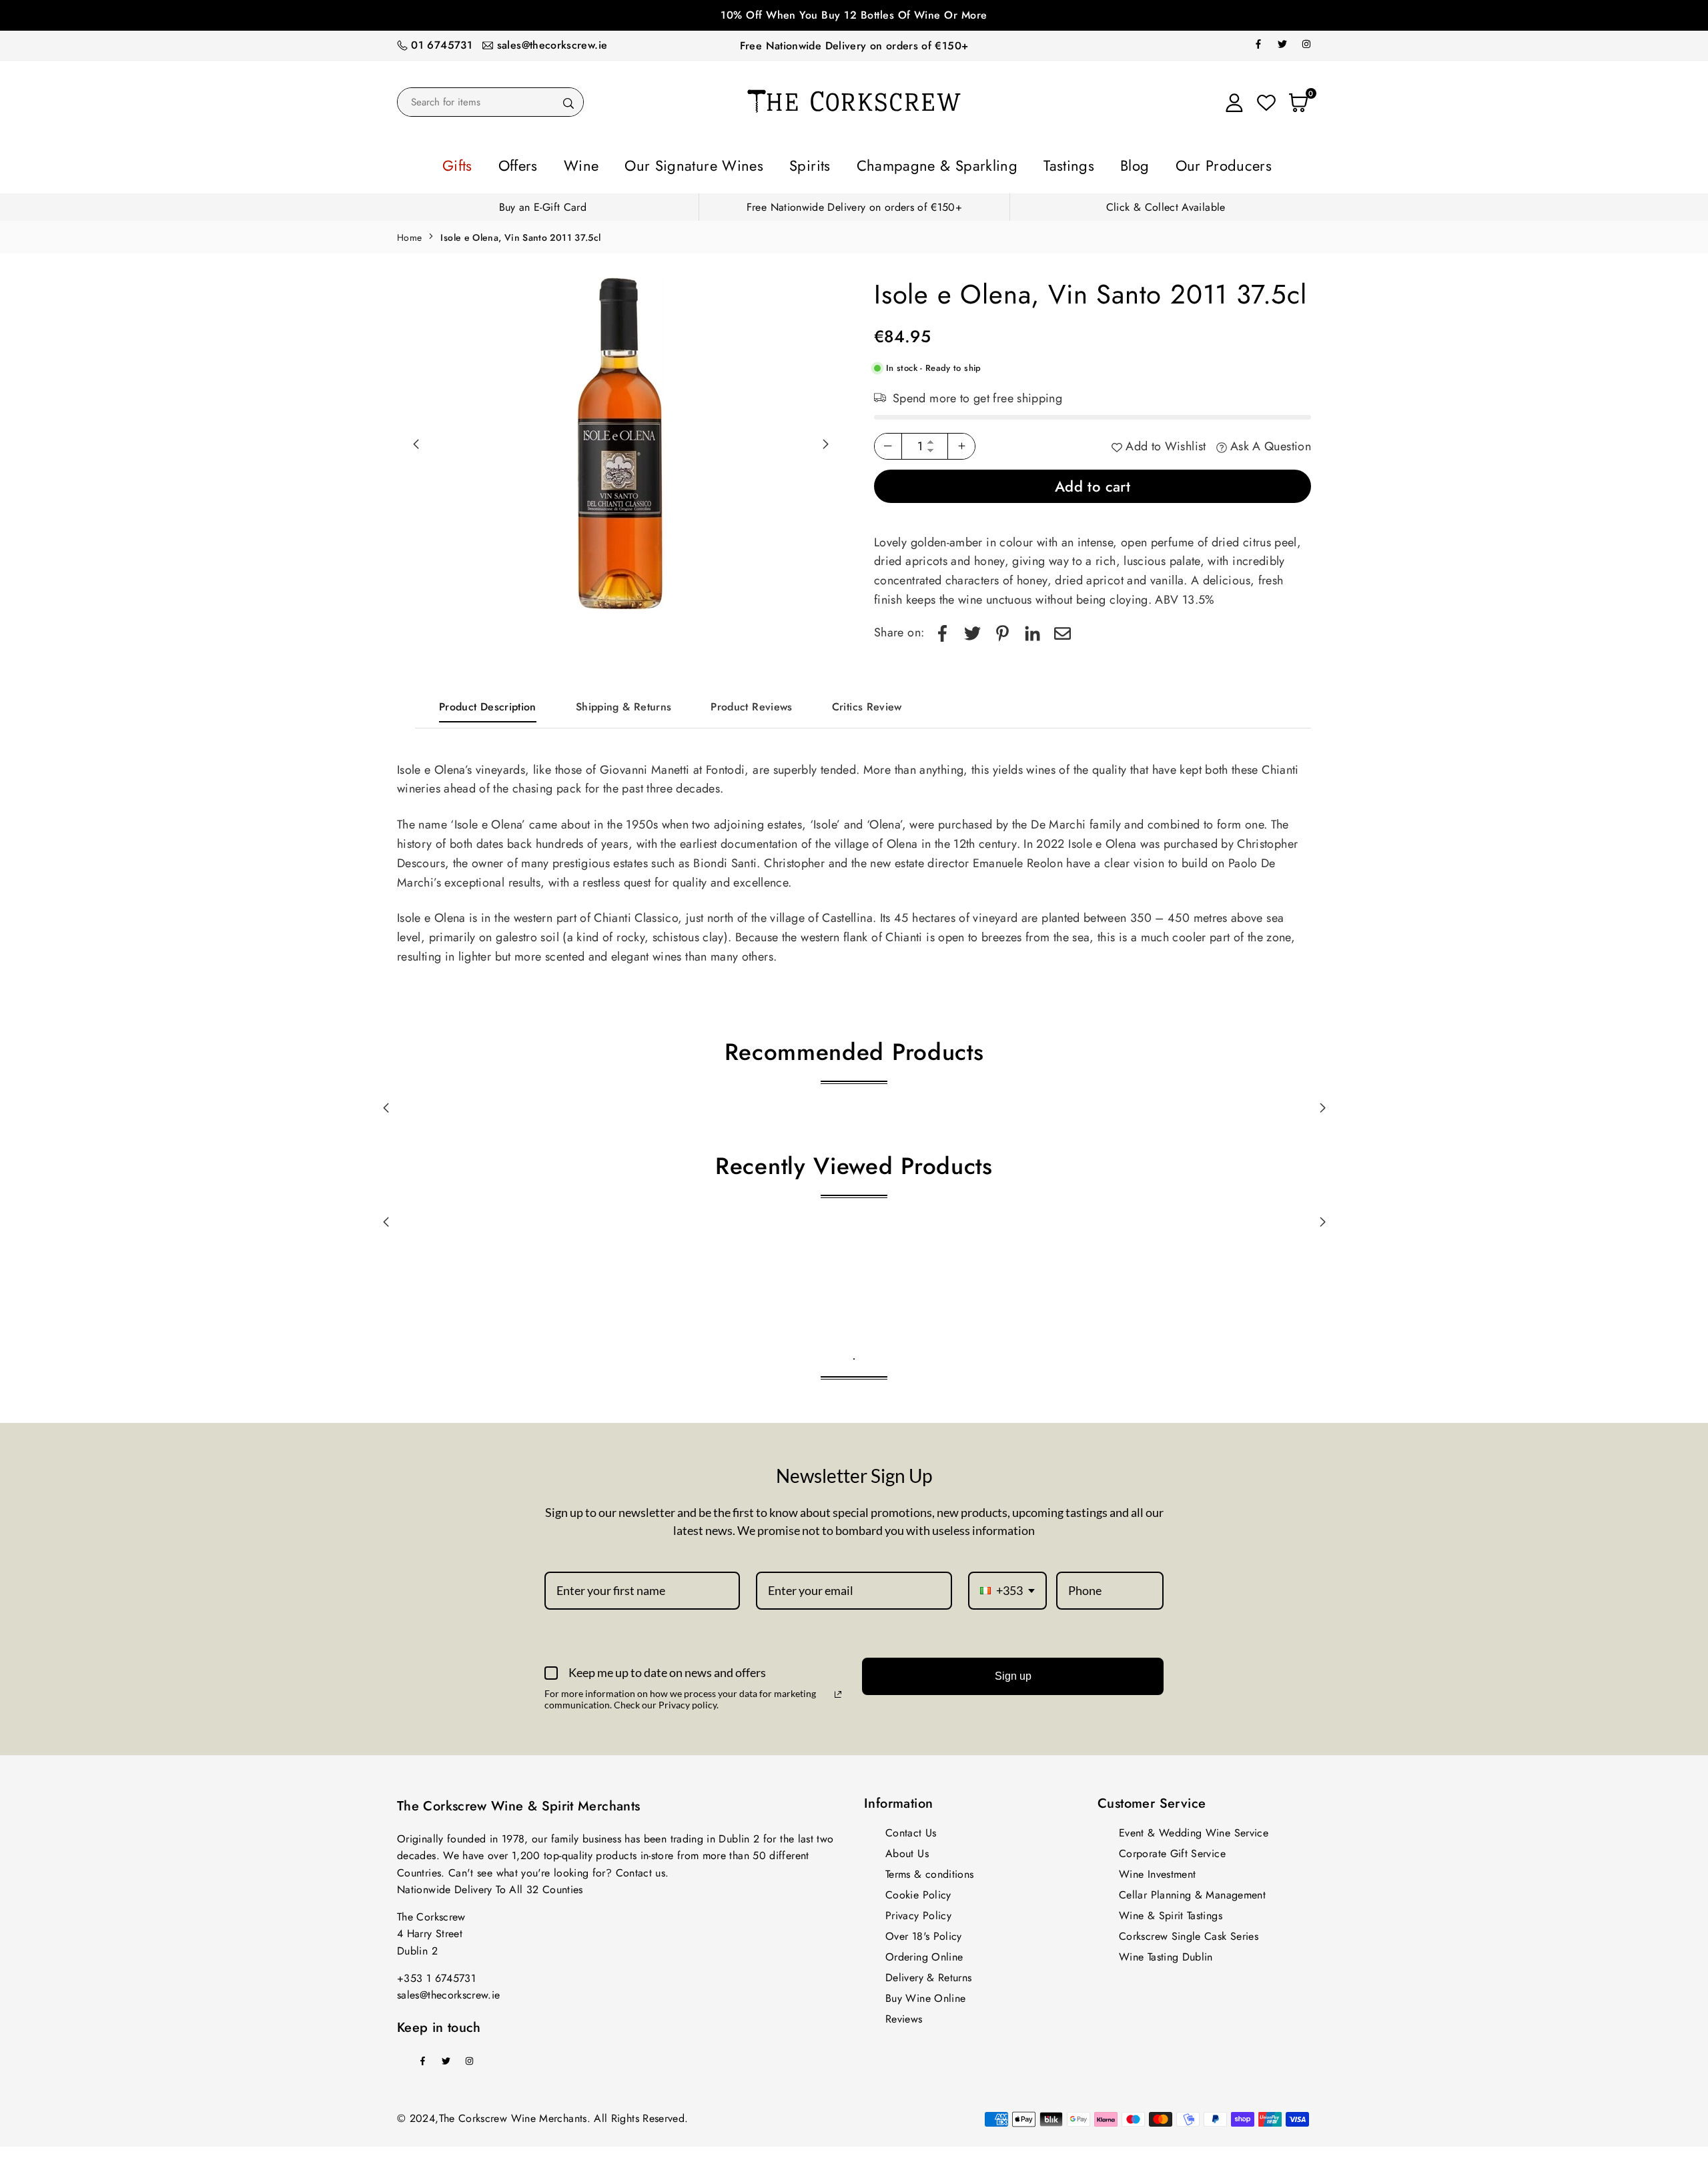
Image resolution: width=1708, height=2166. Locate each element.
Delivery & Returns (928, 1974)
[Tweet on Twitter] (972, 629)
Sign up (1013, 1672)
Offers (592, 163)
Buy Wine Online (925, 1994)
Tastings (1023, 163)
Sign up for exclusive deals (854, 15)
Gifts (544, 163)
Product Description (488, 703)
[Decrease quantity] (888, 442)
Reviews (904, 2015)
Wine (641, 163)
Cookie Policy (918, 1891)
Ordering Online (924, 1953)
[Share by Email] (1062, 629)
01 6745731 (442, 45)
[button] (825, 440)
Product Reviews (751, 703)
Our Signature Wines (730, 163)
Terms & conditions (929, 1870)
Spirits (821, 163)
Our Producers (1145, 163)
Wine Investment (1157, 1870)
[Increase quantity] (961, 442)
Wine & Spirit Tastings (1171, 1912)
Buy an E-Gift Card (543, 203)
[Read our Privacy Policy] (838, 1690)
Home (409, 233)
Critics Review (867, 703)
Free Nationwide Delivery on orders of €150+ (854, 46)
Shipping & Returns (623, 703)
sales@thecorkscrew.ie (552, 45)
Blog (1075, 163)
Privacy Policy (918, 1912)
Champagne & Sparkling (921, 163)
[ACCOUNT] (1234, 102)
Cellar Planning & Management (1192, 1891)
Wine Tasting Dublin (1166, 1953)
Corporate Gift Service (1172, 1849)
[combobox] (1007, 1587)
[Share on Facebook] (942, 629)
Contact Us (911, 1829)
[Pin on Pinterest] (1002, 629)
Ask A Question (1269, 442)
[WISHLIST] (1266, 102)
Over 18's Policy (924, 1932)
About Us (907, 1849)
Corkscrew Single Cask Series (1189, 1932)
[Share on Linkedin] (1032, 629)
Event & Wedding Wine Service (1194, 1829)
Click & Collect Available (1166, 203)
